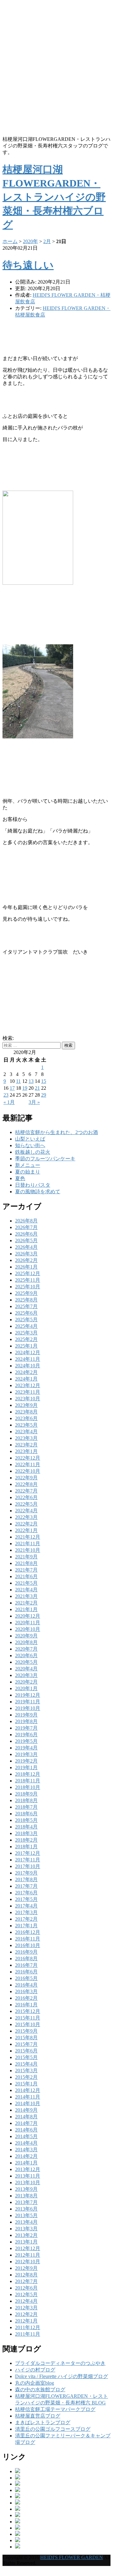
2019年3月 (26, 1754)
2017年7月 (26, 1886)
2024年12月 (28, 1352)
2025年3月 (26, 1333)
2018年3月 (26, 1833)
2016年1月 (26, 2005)
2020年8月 (26, 1642)
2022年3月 (26, 1517)
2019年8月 (26, 1721)
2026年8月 (26, 1221)
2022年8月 (26, 1484)
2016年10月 (28, 1945)
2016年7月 (26, 1965)
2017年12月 (28, 1853)
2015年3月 (26, 2070)
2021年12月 (28, 1537)
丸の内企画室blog (35, 2383)
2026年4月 (26, 1247)
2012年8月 (26, 2275)
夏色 (20, 1178)
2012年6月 (26, 2288)
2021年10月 (28, 1550)
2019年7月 (26, 1728)
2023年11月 (28, 1392)
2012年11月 (28, 2255)
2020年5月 (26, 1662)
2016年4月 (26, 1985)
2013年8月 (26, 2196)
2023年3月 (26, 1438)
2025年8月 (26, 1300)
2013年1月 (26, 2242)
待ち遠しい (28, 265)
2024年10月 (28, 1366)
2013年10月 (28, 2182)
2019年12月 (28, 1695)
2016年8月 (26, 1959)
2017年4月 (26, 1906)
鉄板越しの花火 (33, 1152)
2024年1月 (26, 1379)
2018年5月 (26, 1820)
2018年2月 (26, 1840)
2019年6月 (26, 1735)
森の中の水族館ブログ (40, 2390)
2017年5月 (26, 1899)
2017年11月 (28, 1860)
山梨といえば (30, 1139)
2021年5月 (26, 1583)
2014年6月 (26, 2130)
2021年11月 (28, 1543)
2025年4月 (26, 1326)
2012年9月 (26, 2268)
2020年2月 (26, 1682)
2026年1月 (26, 1267)
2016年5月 (26, 1978)
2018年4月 (26, 1827)
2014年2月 (26, 2156)
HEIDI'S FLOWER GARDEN (72, 2557)
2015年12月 (28, 2011)
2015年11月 (28, 2018)
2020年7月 (26, 1649)
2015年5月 (26, 2057)
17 (12, 1088)
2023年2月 (26, 1445)
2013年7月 (26, 2202)
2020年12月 (28, 1616)
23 (6, 1095)
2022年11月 (28, 1464)
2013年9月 (26, 2189)
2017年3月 (26, 1912)
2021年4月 (26, 1590)
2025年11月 (28, 1280)
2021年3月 (26, 1596)
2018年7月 (26, 1807)
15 (44, 1081)
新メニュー (28, 1165)
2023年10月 (28, 1399)
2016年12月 (28, 1932)
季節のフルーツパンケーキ (45, 1159)
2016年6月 (26, 1972)
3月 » (34, 1102)
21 (37, 1088)
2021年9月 (26, 1557)
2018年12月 (28, 1774)
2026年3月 (26, 1254)
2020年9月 (26, 1636)
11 (18, 1081)
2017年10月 (28, 1866)
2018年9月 (26, 1794)
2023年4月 (26, 1432)
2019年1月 (26, 1767)
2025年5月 (26, 1320)
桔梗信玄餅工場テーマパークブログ (55, 2409)
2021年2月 (26, 1603)
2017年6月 (26, 1893)
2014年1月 (26, 2163)
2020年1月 (26, 1688)
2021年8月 (26, 1563)
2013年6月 (26, 2209)
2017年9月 (26, 1873)
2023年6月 (26, 1418)
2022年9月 (26, 1478)
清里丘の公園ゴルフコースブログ (53, 2429)
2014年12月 (28, 2090)
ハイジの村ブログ (35, 2370)
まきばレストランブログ (43, 2422)
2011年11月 (28, 2334)
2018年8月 (26, 1800)
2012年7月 (26, 2281)
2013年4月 (26, 2222)
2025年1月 (26, 1346)
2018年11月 (28, 1781)
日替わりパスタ (33, 1185)
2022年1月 (26, 1530)
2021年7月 (26, 1570)
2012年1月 (26, 2321)
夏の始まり (28, 1172)
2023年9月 (26, 1405)
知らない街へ (30, 1145)
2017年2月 (26, 1919)
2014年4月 (26, 2143)
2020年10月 (28, 1629)
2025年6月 (26, 1313)
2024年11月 (28, 1359)
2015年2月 (26, 2077)
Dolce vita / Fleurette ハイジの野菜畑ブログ (62, 2376)
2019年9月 (26, 1715)
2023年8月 (26, 1412)
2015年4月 (26, 2064)
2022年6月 (26, 1497)
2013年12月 (28, 2169)
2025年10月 (28, 1287)
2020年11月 (28, 1623)
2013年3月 (26, 2229)
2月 (47, 241)
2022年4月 (26, 1511)
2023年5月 (26, 1425)
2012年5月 (26, 2294)
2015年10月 (28, 2024)
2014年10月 (28, 2103)
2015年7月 (26, 2044)
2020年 (30, 241)
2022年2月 (26, 1524)
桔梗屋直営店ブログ (38, 2416)
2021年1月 (26, 1609)
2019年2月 (26, 1761)
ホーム (10, 241)
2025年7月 (26, 1306)
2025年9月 (26, 1293)
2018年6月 (26, 1814)
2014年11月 (28, 2097)
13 (31, 1081)
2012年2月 (26, 2314)
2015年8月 (26, 2038)
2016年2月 (26, 1998)
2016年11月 (28, 1939)
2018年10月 (28, 1787)
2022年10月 (28, 1471)
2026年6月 (26, 1234)
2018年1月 (26, 1847)
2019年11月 (28, 1702)
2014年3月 (26, 2150)
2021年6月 (26, 1576)
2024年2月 (26, 1372)
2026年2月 (26, 1260)
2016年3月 (26, 1991)
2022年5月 (26, 1504)
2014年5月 (26, 2136)
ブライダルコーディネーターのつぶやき (60, 2363)
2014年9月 (26, 2110)
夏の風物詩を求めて (38, 1192)
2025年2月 (26, 1339)
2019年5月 (26, 1741)
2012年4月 (26, 2301)
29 (44, 1095)
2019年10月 (28, 1708)
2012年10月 (28, 2262)
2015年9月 (26, 2031)
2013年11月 (28, 2176)
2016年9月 (26, 1952)
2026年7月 (26, 1227)
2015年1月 (26, 2084)
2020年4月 (26, 1669)
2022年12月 (28, 1458)
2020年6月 (26, 1655)
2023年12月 (28, 1385)
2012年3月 (26, 2308)
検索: (8, 1038)
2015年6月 (26, 2051)
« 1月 (9, 1102)
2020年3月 (26, 1675)
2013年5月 (26, 2215)
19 (25, 1088)
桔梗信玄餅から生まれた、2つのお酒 (56, 1132)
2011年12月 (28, 2327)
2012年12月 (28, 2248)
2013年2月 (26, 2235)
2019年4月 (26, 1748)
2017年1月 (26, 1926)
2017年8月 (26, 1879)
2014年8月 (26, 2117)
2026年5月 (26, 1240)
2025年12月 (28, 1273)
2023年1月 (26, 1451)
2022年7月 (26, 1491)
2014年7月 (26, 2123)
